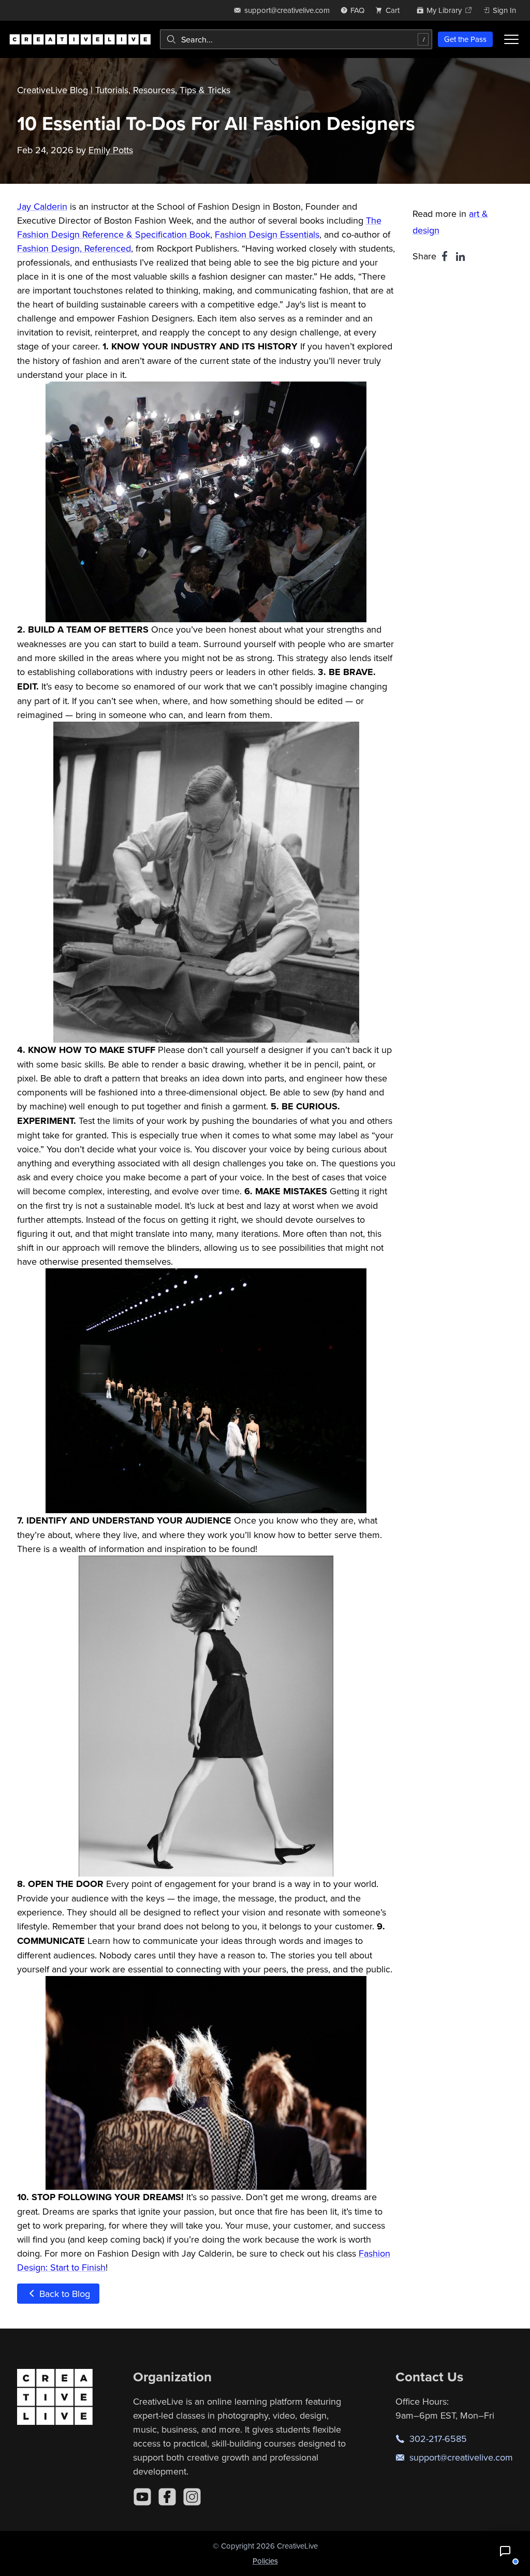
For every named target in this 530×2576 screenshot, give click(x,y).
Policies (265, 2561)
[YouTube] (142, 2497)
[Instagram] (192, 2497)
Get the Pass (465, 39)
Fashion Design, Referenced (74, 248)
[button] (505, 2551)
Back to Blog (63, 2294)
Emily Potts (111, 150)
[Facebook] (167, 2497)
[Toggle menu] (511, 39)
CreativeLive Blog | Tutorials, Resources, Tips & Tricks (124, 90)
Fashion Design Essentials (267, 234)
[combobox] (296, 39)
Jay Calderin (42, 206)
